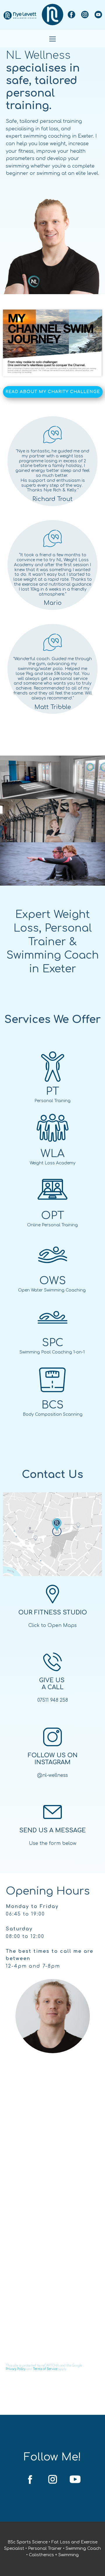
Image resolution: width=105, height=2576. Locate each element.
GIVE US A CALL (53, 1684)
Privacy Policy (16, 2369)
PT (52, 1091)
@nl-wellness (52, 1775)
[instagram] (85, 15)
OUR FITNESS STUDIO (53, 1613)
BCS (52, 1405)
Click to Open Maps (52, 1625)
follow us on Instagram (53, 1759)
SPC (53, 1343)
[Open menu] (52, 39)
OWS (53, 1281)
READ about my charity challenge (53, 392)
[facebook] (71, 15)
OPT (53, 1216)
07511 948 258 (53, 1700)
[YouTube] (98, 15)
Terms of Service (45, 2369)
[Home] (20, 15)
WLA (52, 1154)
